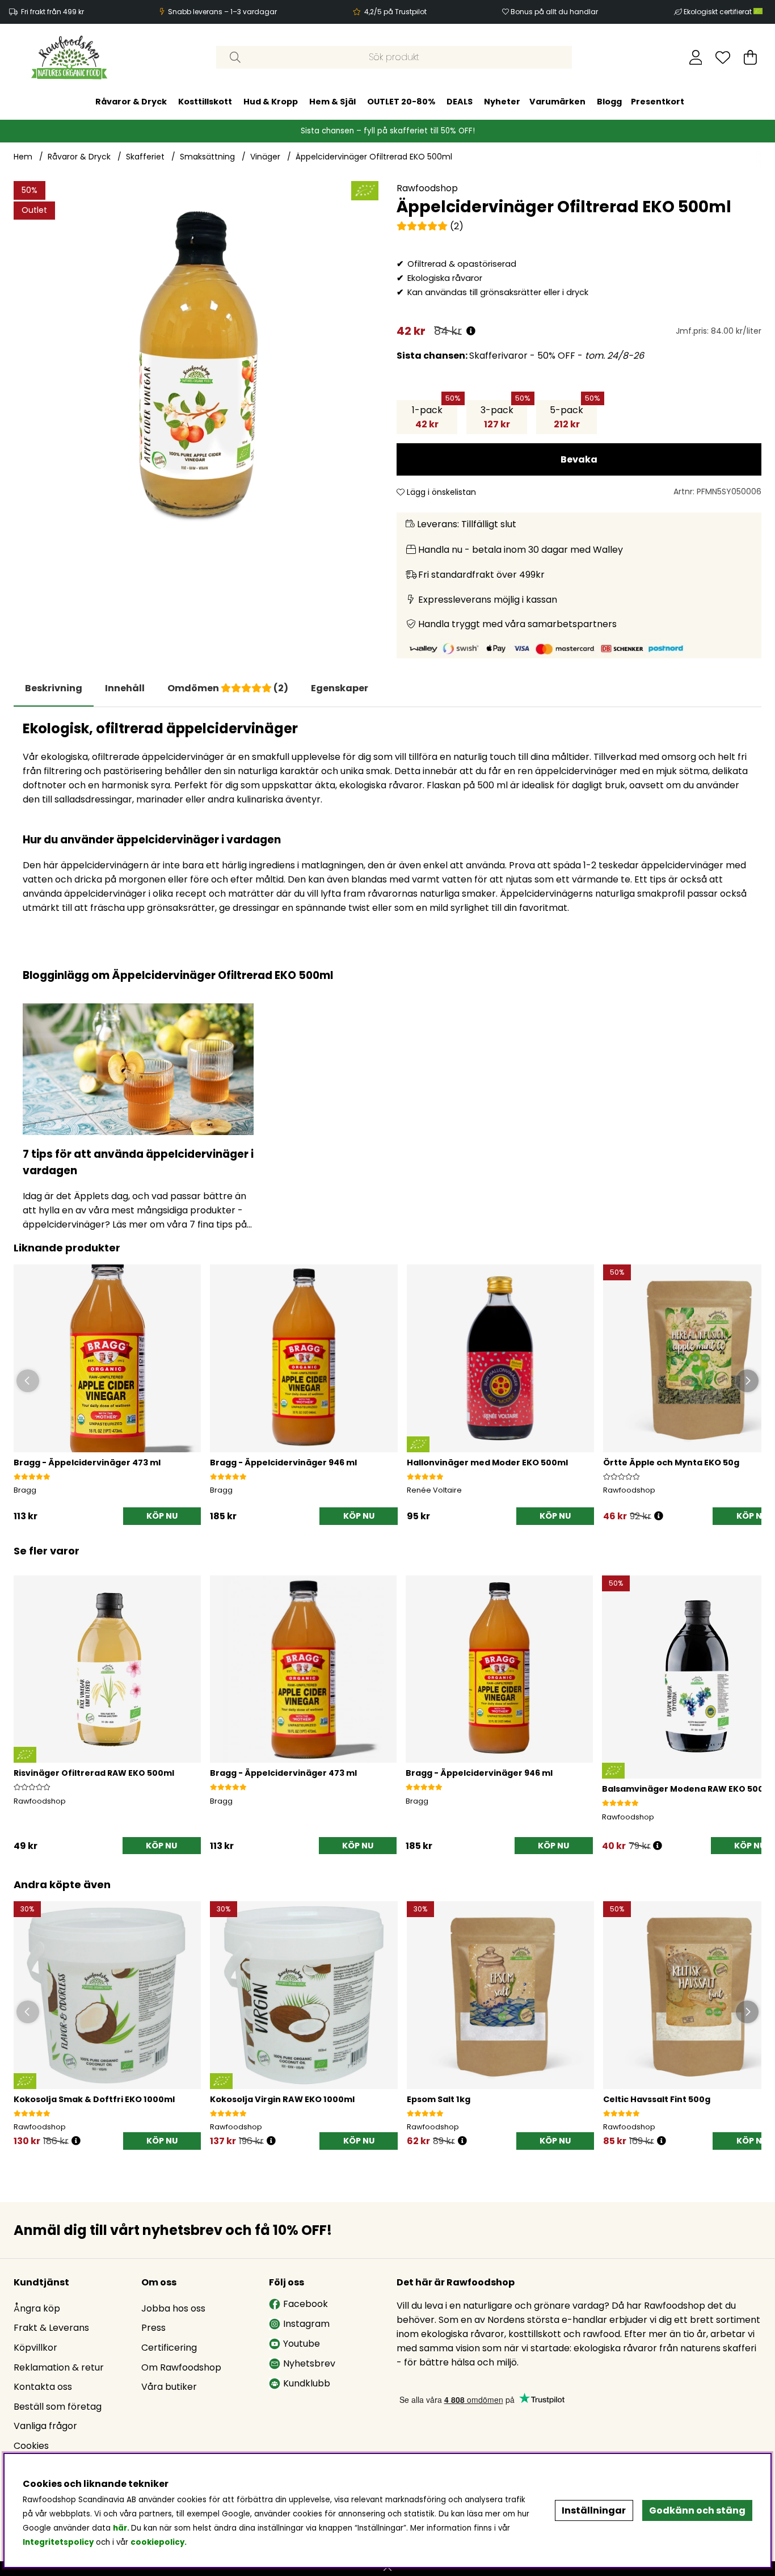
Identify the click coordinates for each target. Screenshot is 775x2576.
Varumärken (557, 101)
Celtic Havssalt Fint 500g (657, 2099)
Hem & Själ (332, 101)
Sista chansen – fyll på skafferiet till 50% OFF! (388, 130)
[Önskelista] (723, 57)
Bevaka (579, 459)
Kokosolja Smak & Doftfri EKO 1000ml (94, 2099)
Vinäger (265, 157)
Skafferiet (145, 157)
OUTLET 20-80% (401, 101)
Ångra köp (37, 2308)
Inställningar (594, 2510)
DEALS (460, 101)
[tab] (125, 688)
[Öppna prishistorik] (471, 331)
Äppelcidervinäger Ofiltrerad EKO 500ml (374, 157)
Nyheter (502, 101)
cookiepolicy (157, 2542)
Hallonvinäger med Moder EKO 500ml (487, 1463)
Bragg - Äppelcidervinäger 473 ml (87, 1463)
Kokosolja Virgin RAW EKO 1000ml (282, 2099)
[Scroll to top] (387, 2569)
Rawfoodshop (427, 188)
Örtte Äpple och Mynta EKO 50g (671, 1463)
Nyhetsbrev (309, 2363)
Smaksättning (207, 157)
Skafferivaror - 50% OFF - (520, 356)
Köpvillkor (35, 2348)
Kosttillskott (205, 101)
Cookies (31, 2446)
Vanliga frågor (45, 2426)
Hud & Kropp (271, 101)
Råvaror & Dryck (131, 101)
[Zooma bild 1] (196, 364)
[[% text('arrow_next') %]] (751, 1700)
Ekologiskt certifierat (719, 12)
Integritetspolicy (58, 2542)
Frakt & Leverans (51, 2328)
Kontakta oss (43, 2387)
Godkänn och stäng (697, 2510)
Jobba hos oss (173, 2308)
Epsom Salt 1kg (439, 2099)
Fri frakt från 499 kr (52, 12)
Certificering (169, 2348)
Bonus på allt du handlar (554, 12)
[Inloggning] (696, 57)
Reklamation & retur (59, 2367)
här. (122, 2528)
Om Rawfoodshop (181, 2367)
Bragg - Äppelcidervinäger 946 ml (283, 1463)
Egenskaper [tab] (340, 688)
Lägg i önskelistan (440, 492)
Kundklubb (307, 2383)
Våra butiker (169, 2387)
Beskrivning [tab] (54, 688)
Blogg (609, 101)
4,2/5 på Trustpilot (395, 12)
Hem (23, 157)
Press (153, 2328)
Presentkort (658, 101)
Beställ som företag (58, 2407)
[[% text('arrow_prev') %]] (24, 1700)
